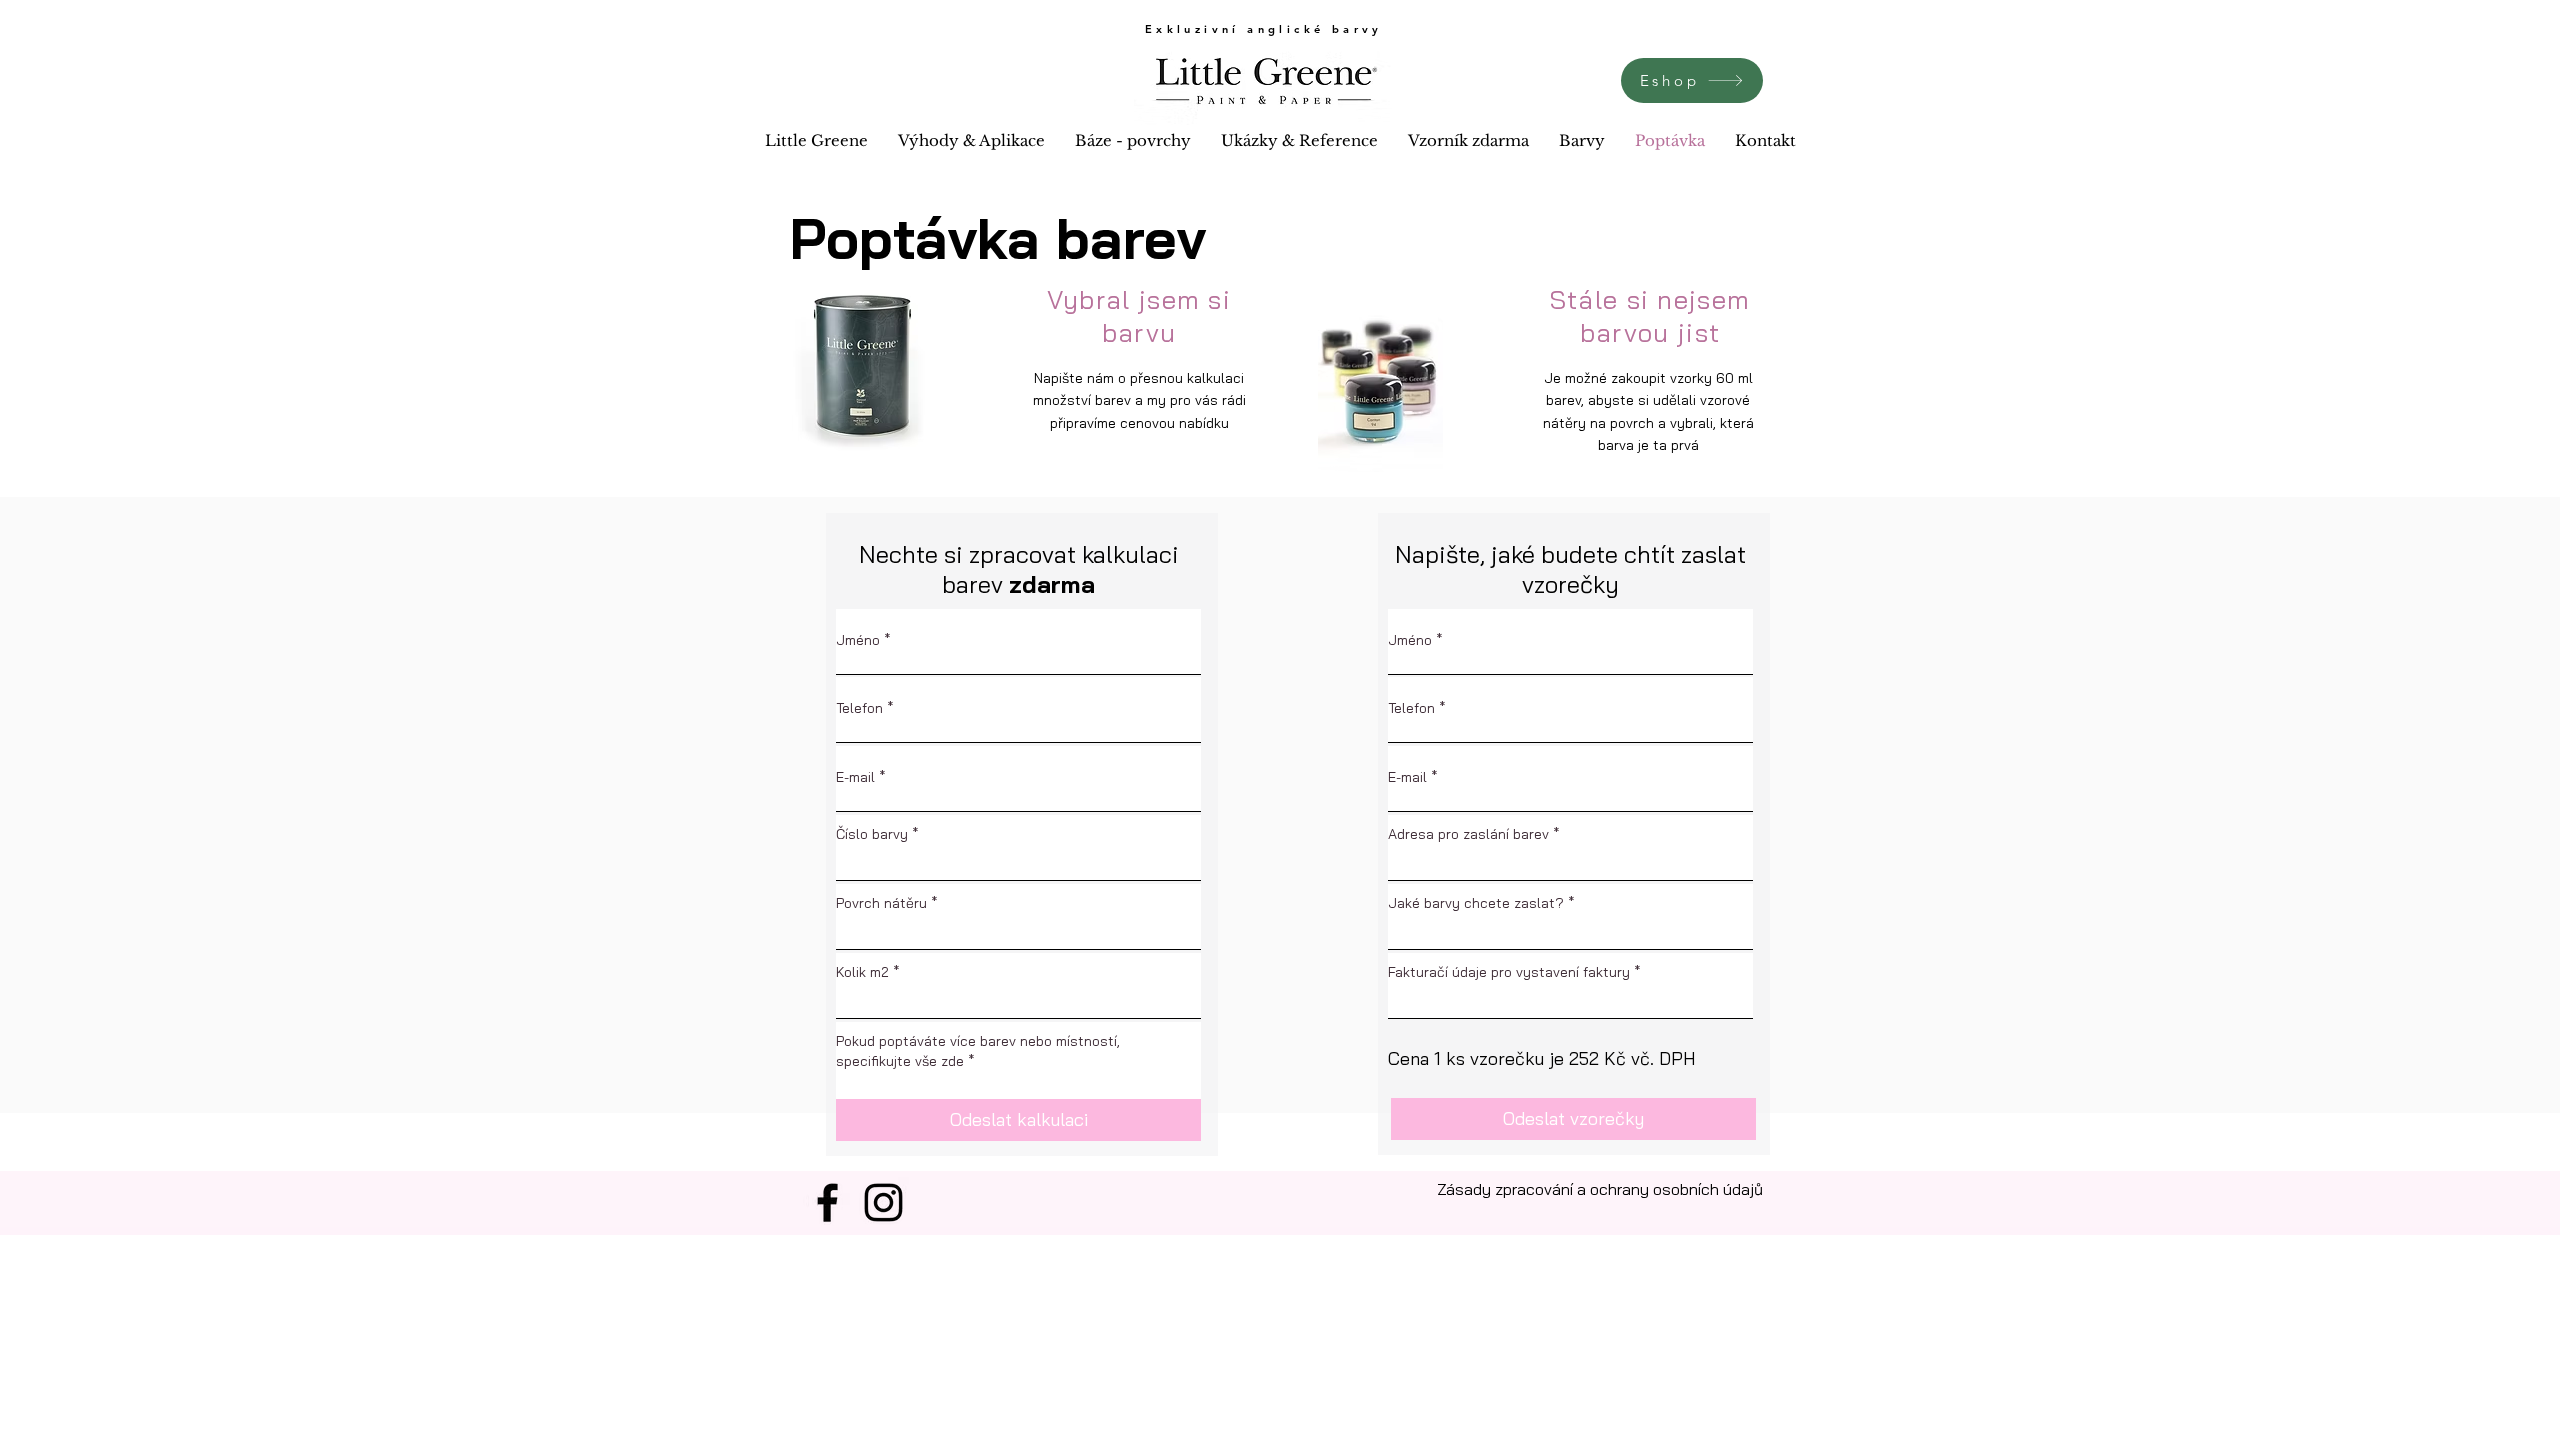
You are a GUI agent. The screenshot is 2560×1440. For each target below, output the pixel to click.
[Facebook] (827, 1202)
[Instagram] (883, 1202)
